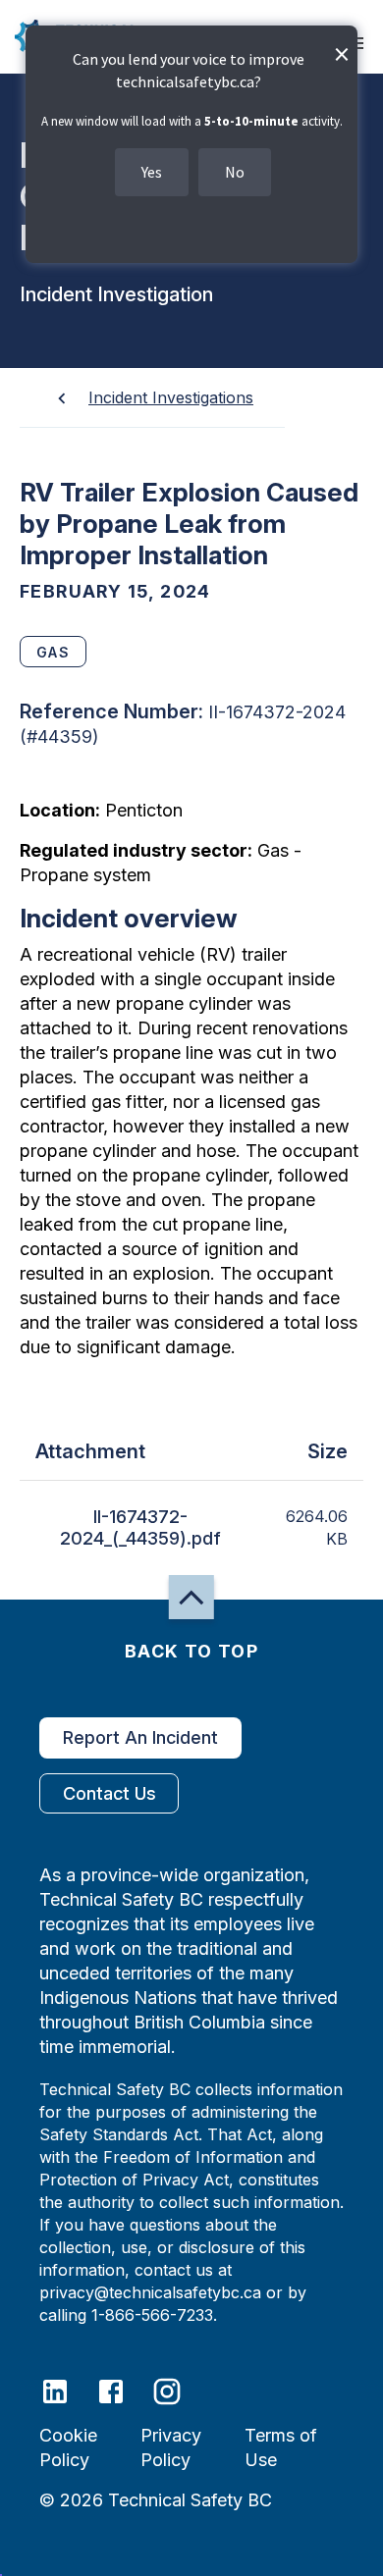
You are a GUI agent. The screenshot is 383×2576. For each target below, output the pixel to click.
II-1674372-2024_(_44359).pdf (140, 1527)
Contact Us (109, 1793)
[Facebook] (123, 2390)
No (235, 172)
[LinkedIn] (67, 2390)
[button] (191, 1597)
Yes (152, 172)
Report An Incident (140, 1737)
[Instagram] (179, 2390)
